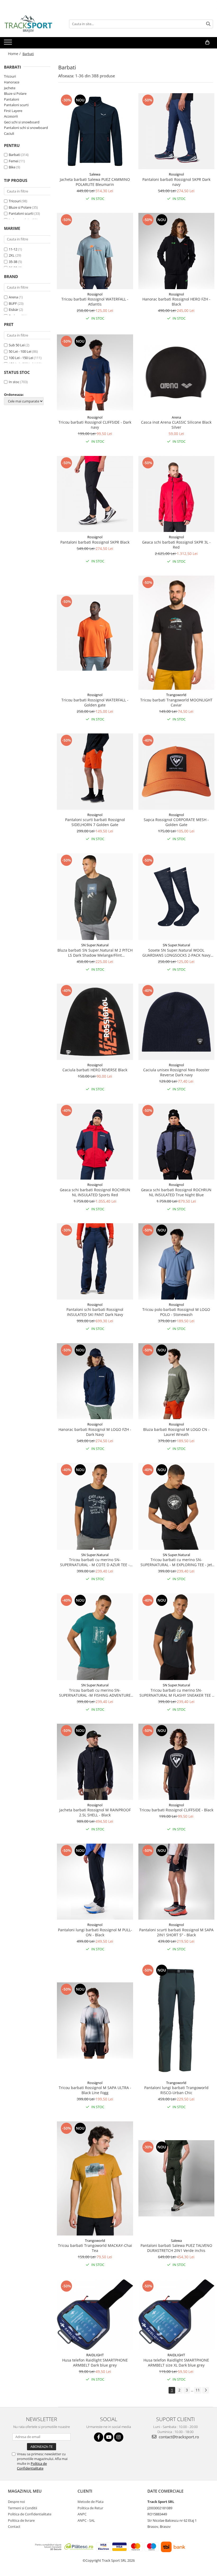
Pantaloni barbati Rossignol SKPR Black (95, 542)
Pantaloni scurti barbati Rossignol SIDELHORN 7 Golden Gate (95, 822)
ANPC (82, 2514)
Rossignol (176, 174)
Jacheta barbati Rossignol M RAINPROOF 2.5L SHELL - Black (95, 1812)
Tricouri (10, 76)
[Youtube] (109, 2437)
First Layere (13, 111)
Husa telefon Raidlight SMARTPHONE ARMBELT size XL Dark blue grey (176, 2363)
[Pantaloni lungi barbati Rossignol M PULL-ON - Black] (95, 1882)
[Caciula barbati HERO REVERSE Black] (95, 1022)
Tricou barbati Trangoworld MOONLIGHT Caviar (176, 702)
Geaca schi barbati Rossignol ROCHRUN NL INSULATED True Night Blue (176, 1192)
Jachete (10, 88)
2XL (12, 255)
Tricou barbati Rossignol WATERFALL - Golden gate (95, 702)
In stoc (14, 382)
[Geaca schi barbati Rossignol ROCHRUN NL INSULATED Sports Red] (95, 1142)
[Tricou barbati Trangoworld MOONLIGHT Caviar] (177, 633)
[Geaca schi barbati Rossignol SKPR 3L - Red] (177, 494)
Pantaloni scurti (16, 105)
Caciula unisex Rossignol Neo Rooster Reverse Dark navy (176, 1072)
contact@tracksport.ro (178, 2437)
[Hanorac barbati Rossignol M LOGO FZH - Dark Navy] (95, 1381)
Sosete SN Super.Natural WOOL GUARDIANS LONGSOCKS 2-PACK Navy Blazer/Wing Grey (176, 953)
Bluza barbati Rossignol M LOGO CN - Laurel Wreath (176, 1432)
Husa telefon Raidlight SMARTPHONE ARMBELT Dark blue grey (95, 2363)
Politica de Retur (90, 2508)
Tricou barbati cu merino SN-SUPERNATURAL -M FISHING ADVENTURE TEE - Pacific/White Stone (95, 1693)
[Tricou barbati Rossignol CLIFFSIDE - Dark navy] (95, 373)
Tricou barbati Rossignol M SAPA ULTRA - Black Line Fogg (95, 2090)
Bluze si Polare (15, 93)
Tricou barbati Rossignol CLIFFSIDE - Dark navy (95, 425)
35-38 (13, 262)
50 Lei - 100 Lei (20, 351)
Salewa (95, 174)
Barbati (14, 155)
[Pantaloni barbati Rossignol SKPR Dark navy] (177, 131)
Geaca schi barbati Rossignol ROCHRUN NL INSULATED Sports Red (95, 1192)
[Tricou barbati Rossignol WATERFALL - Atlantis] (95, 251)
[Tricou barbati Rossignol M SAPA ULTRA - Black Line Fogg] (95, 2021)
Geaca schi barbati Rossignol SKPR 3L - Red (176, 545)
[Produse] (9, 44)
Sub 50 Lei (17, 345)
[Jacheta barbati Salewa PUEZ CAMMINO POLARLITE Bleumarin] (95, 131)
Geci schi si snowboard (22, 122)
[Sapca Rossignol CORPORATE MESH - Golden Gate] (177, 772)
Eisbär (13, 310)
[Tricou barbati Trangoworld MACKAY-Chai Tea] (95, 2178)
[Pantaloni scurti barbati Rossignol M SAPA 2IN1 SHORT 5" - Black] (177, 1882)
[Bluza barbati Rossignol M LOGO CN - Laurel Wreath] (177, 1381)
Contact (14, 2526)
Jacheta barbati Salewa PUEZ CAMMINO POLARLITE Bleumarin (95, 182)
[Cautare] (208, 24)
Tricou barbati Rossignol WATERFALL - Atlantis (95, 302)
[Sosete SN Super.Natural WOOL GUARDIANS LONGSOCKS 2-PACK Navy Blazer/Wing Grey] (177, 897)
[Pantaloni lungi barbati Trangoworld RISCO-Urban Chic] (177, 2020)
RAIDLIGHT (95, 2355)
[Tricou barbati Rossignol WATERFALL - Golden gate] (95, 633)
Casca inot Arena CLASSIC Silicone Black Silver (176, 425)
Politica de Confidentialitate (32, 2466)
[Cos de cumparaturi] (207, 42)
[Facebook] (99, 2437)
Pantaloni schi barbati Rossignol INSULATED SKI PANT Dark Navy (95, 1312)
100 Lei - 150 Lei (21, 358)
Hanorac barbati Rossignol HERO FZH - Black (176, 302)
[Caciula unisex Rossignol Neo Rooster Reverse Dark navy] (177, 1022)
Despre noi (16, 2502)
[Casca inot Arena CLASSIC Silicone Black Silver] (177, 373)
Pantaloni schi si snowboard (26, 128)
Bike (12, 167)
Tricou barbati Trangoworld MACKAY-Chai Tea (95, 2248)
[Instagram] (119, 2437)
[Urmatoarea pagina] (206, 2390)
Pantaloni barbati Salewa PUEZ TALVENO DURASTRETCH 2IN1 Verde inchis (176, 2248)
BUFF (13, 303)
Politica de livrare (21, 2520)
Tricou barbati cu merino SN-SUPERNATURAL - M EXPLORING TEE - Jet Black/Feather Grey (176, 1562)
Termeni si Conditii (22, 2508)
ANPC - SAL (86, 2520)
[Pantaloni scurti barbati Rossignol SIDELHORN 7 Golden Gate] (95, 772)
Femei (13, 161)
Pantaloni (12, 99)
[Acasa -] (30, 24)
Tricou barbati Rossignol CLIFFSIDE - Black (176, 1810)
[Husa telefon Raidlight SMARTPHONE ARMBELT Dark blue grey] (95, 2315)
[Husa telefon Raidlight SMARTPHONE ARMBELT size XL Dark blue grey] (177, 2315)
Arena (13, 297)
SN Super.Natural (95, 945)
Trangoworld (176, 695)
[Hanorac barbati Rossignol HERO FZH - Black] (177, 251)
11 (198, 2390)
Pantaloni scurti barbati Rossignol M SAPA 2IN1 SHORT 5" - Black (176, 1932)
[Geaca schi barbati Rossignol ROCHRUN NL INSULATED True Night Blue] (177, 1142)
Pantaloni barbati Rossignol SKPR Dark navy (176, 182)
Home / (15, 54)
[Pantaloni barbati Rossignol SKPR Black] (95, 494)
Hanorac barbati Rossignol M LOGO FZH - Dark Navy (95, 1432)
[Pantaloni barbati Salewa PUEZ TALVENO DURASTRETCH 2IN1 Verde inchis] (177, 2178)
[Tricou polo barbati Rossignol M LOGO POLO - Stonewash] (177, 1261)
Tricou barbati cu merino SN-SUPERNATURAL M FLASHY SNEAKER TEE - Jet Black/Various (176, 1693)
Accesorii (11, 116)
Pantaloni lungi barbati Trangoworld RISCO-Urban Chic (176, 2090)
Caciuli (9, 133)
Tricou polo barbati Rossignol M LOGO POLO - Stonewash (176, 1312)
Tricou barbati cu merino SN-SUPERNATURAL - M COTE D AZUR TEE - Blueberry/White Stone (95, 1562)
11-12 (13, 249)
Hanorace (12, 82)
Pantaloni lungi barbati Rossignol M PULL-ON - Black (95, 1932)
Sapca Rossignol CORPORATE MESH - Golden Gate (176, 822)
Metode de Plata (91, 2502)
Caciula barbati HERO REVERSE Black (95, 1070)
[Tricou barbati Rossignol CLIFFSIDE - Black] (177, 1762)
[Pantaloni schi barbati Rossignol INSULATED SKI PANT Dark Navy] (95, 1261)
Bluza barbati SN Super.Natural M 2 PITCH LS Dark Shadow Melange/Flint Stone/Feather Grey (95, 953)
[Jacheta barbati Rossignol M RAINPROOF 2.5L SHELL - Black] (95, 1762)
